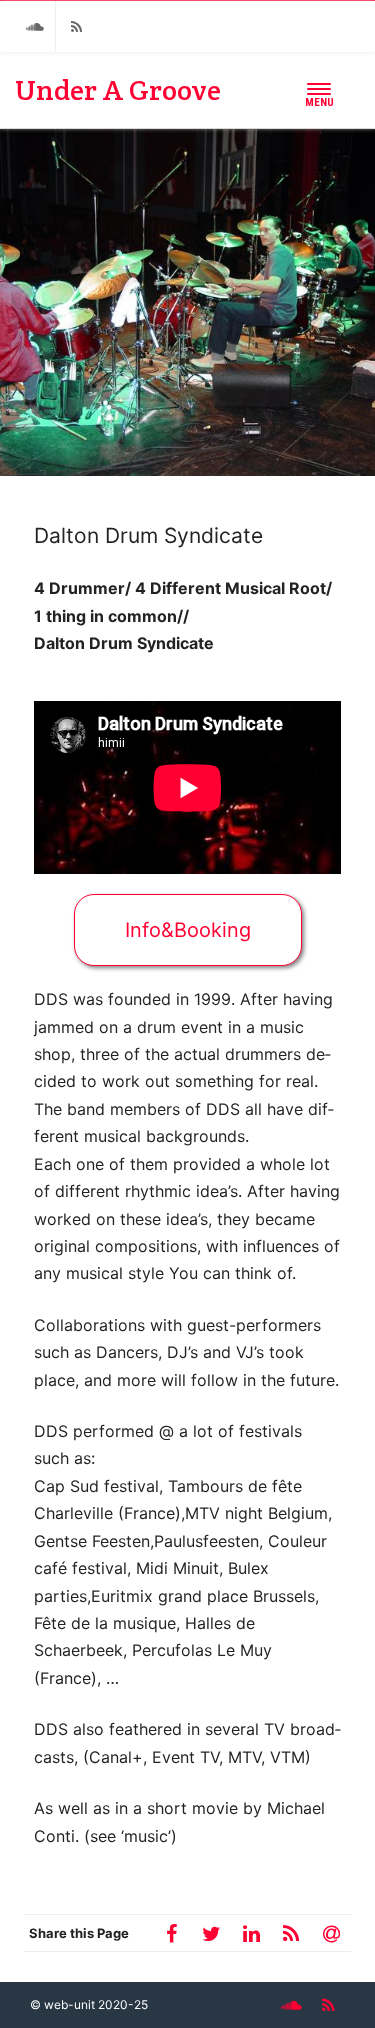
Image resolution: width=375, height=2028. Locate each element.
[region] (187, 302)
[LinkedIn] (251, 1933)
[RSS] (76, 26)
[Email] (331, 1933)
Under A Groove (118, 90)
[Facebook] (171, 1933)
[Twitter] (211, 1933)
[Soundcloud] (35, 26)
